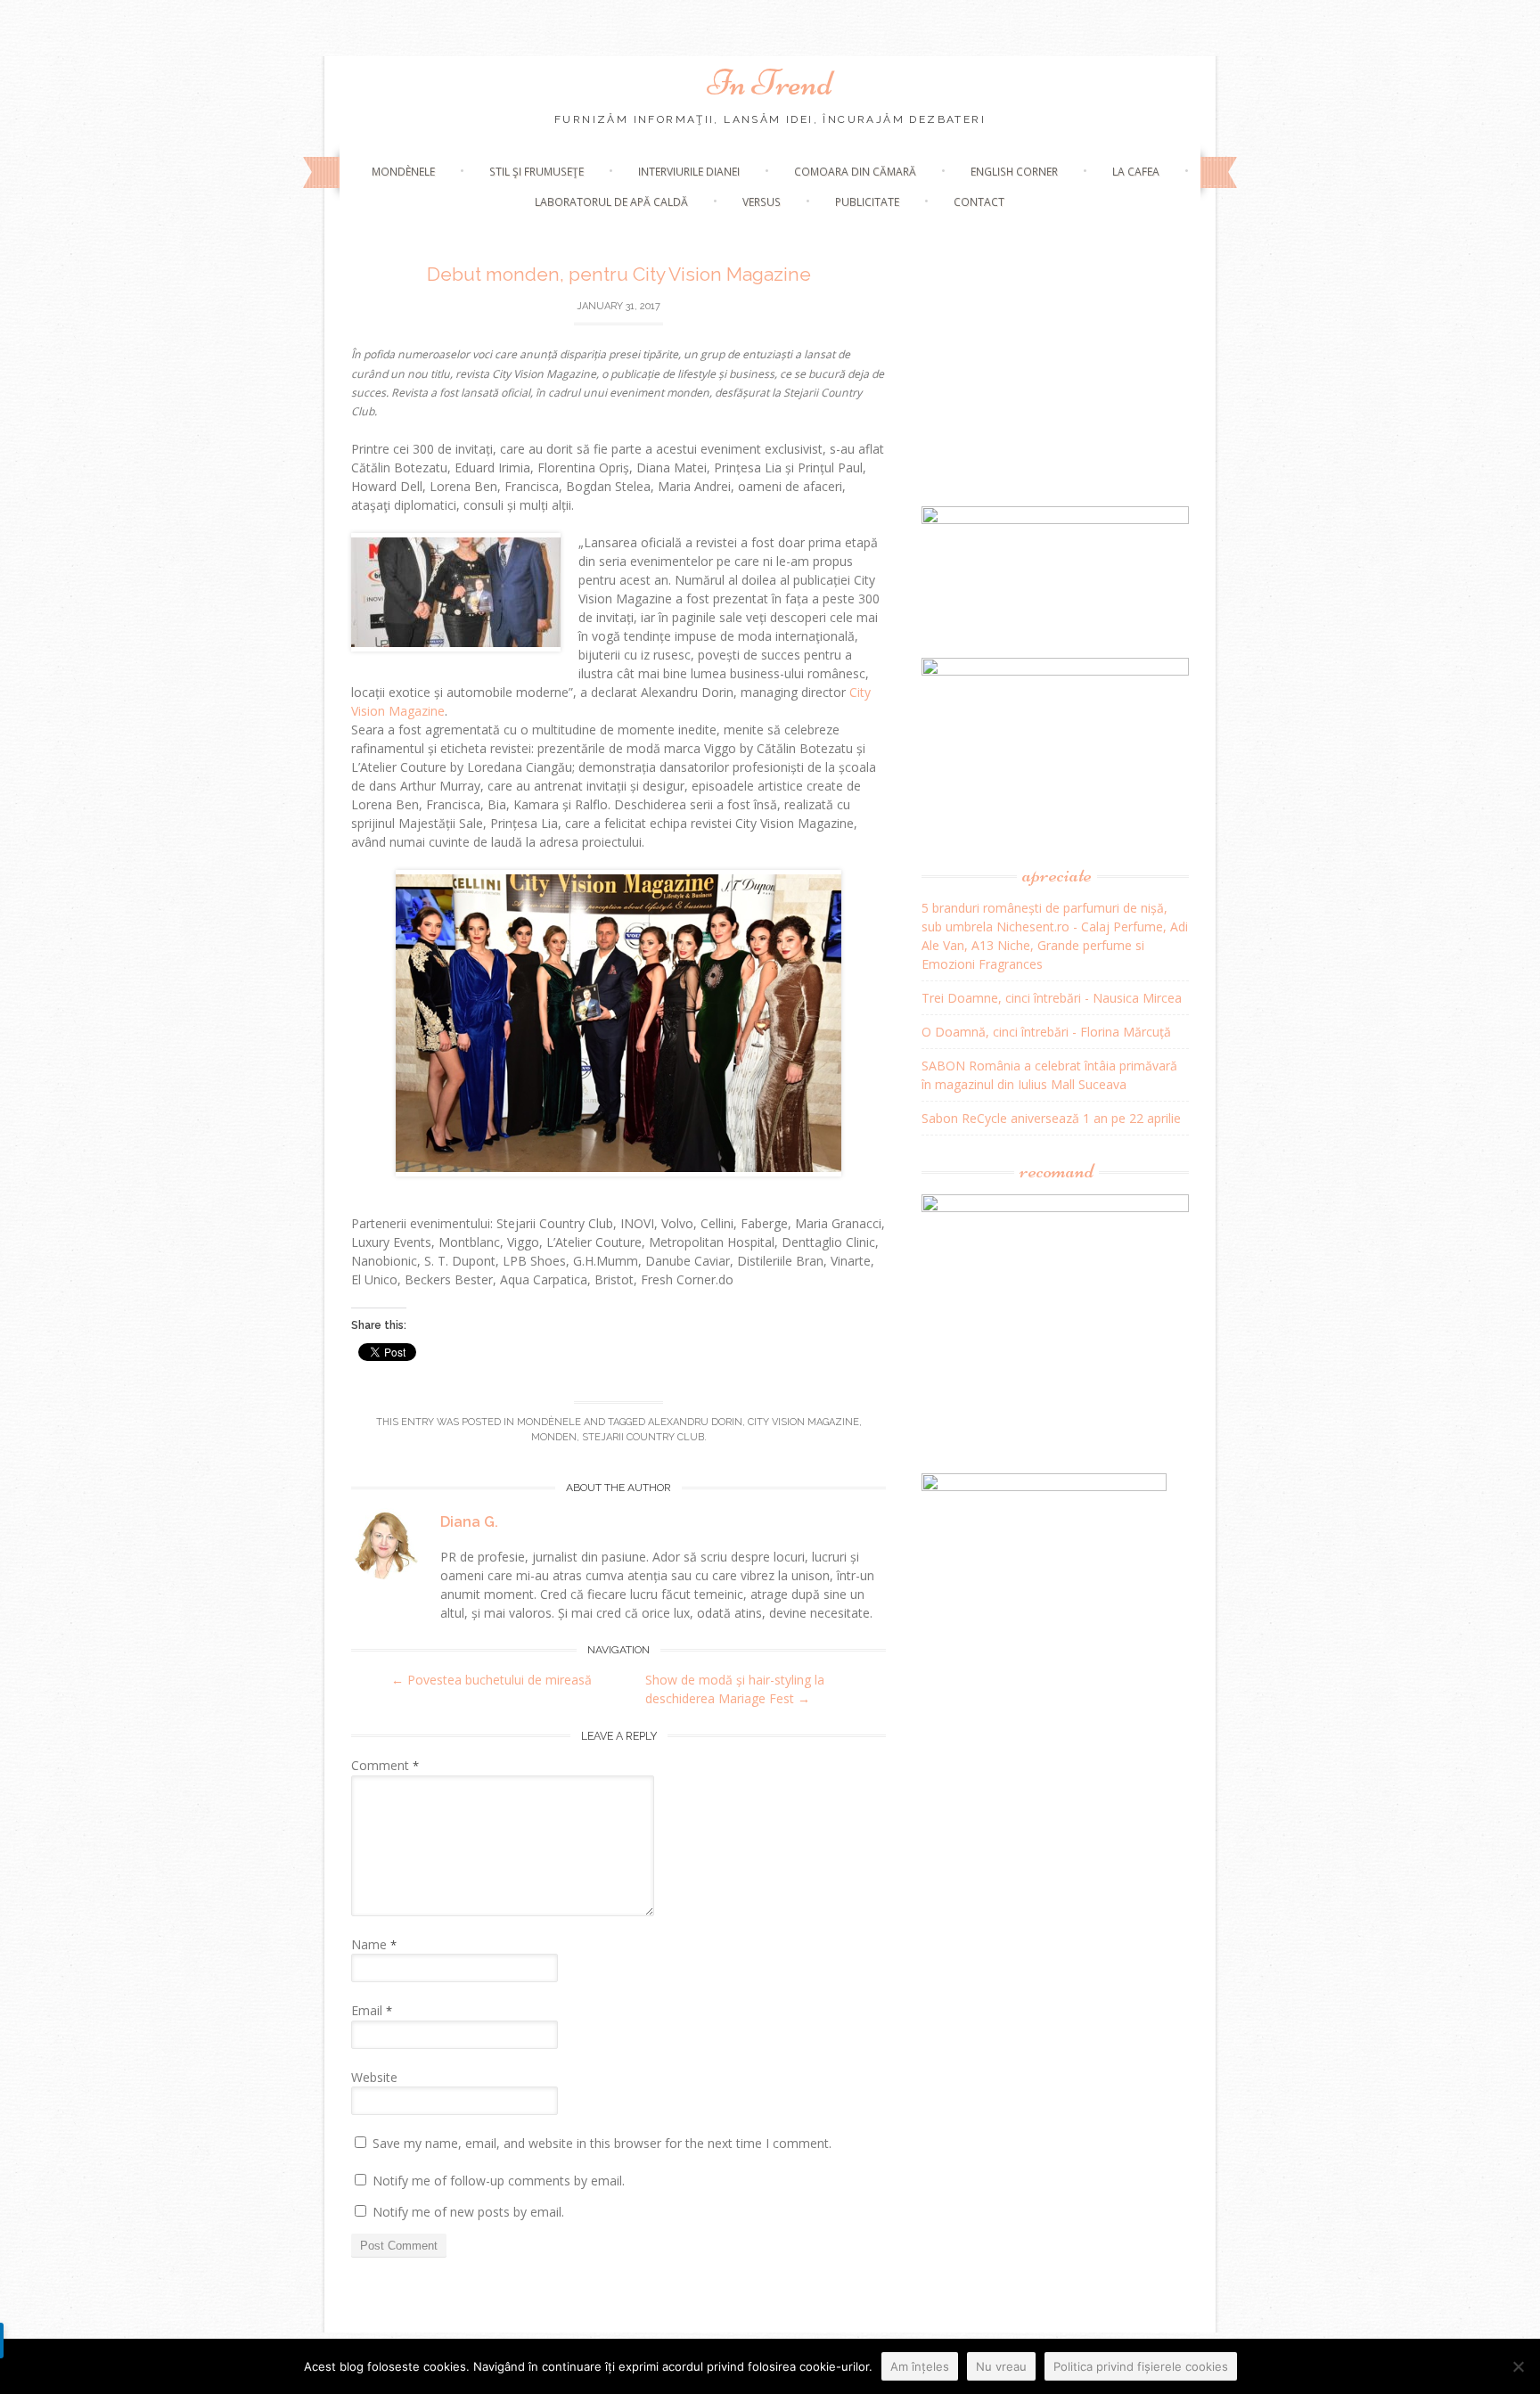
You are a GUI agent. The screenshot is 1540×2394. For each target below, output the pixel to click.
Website (374, 2077)
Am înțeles (920, 2366)
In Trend (770, 83)
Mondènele (403, 172)
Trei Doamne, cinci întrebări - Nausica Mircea (1052, 998)
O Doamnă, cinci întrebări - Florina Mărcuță (1046, 1032)
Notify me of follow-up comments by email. (499, 2181)
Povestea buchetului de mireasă (491, 1680)
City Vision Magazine (803, 1422)
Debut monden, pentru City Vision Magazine (619, 274)
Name (374, 1944)
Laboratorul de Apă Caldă (611, 202)
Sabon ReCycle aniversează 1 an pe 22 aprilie (1051, 1118)
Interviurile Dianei (689, 172)
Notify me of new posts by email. (468, 2212)
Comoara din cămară (855, 172)
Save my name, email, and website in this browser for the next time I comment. (602, 2143)
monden (554, 1437)
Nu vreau (1001, 2366)
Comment (385, 1765)
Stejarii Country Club (643, 1437)
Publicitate (867, 202)
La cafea (1136, 172)
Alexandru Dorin (695, 1422)
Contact (979, 202)
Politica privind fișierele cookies (1141, 2366)
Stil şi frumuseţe (537, 172)
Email (372, 2010)
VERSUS (762, 202)
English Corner (1014, 172)
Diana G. (469, 1522)
